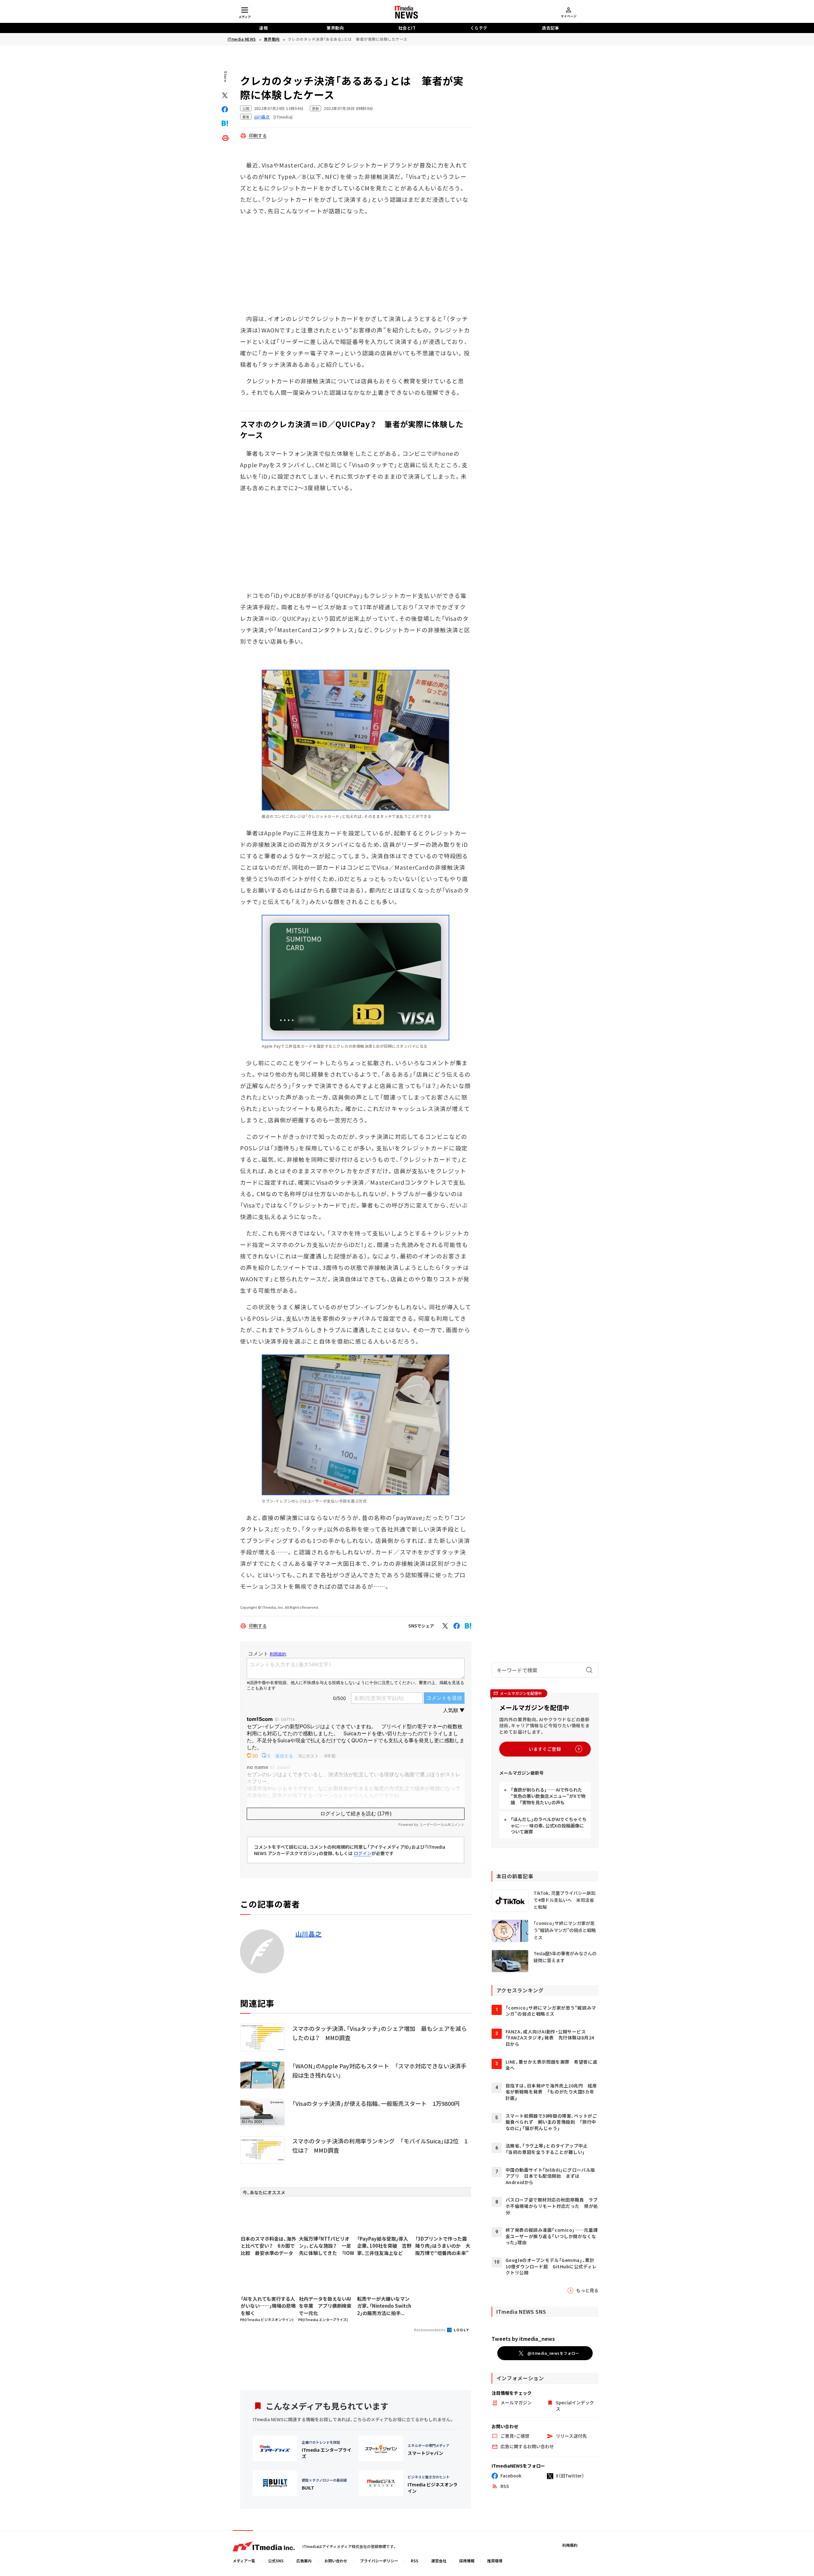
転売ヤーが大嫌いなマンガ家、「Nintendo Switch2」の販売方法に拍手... (384, 2306)
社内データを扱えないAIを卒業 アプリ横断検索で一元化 (325, 2306)
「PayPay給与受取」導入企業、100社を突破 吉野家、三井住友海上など (384, 2246)
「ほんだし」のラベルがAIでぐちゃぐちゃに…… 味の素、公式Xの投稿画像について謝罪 (549, 1825)
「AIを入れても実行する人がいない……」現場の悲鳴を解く (268, 2306)
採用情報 (467, 2561)
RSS (415, 2561)
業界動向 (335, 28)
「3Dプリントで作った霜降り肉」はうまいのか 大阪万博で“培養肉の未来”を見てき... (443, 2246)
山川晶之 (309, 1934)
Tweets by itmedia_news (523, 2339)
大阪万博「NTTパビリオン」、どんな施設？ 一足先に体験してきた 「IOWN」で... (327, 2246)
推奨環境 (495, 2561)
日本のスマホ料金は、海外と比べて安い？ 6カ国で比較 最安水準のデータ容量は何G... (268, 2246)
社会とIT (407, 28)
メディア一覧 (244, 2561)
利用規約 (570, 2545)
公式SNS (276, 2561)
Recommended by (430, 2330)
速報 (263, 28)
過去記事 (550, 28)
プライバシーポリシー (379, 2561)
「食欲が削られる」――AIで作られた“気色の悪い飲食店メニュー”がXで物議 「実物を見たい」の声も (548, 1796)
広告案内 (304, 2561)
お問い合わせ (336, 2561)
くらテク (479, 28)
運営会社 (439, 2561)
